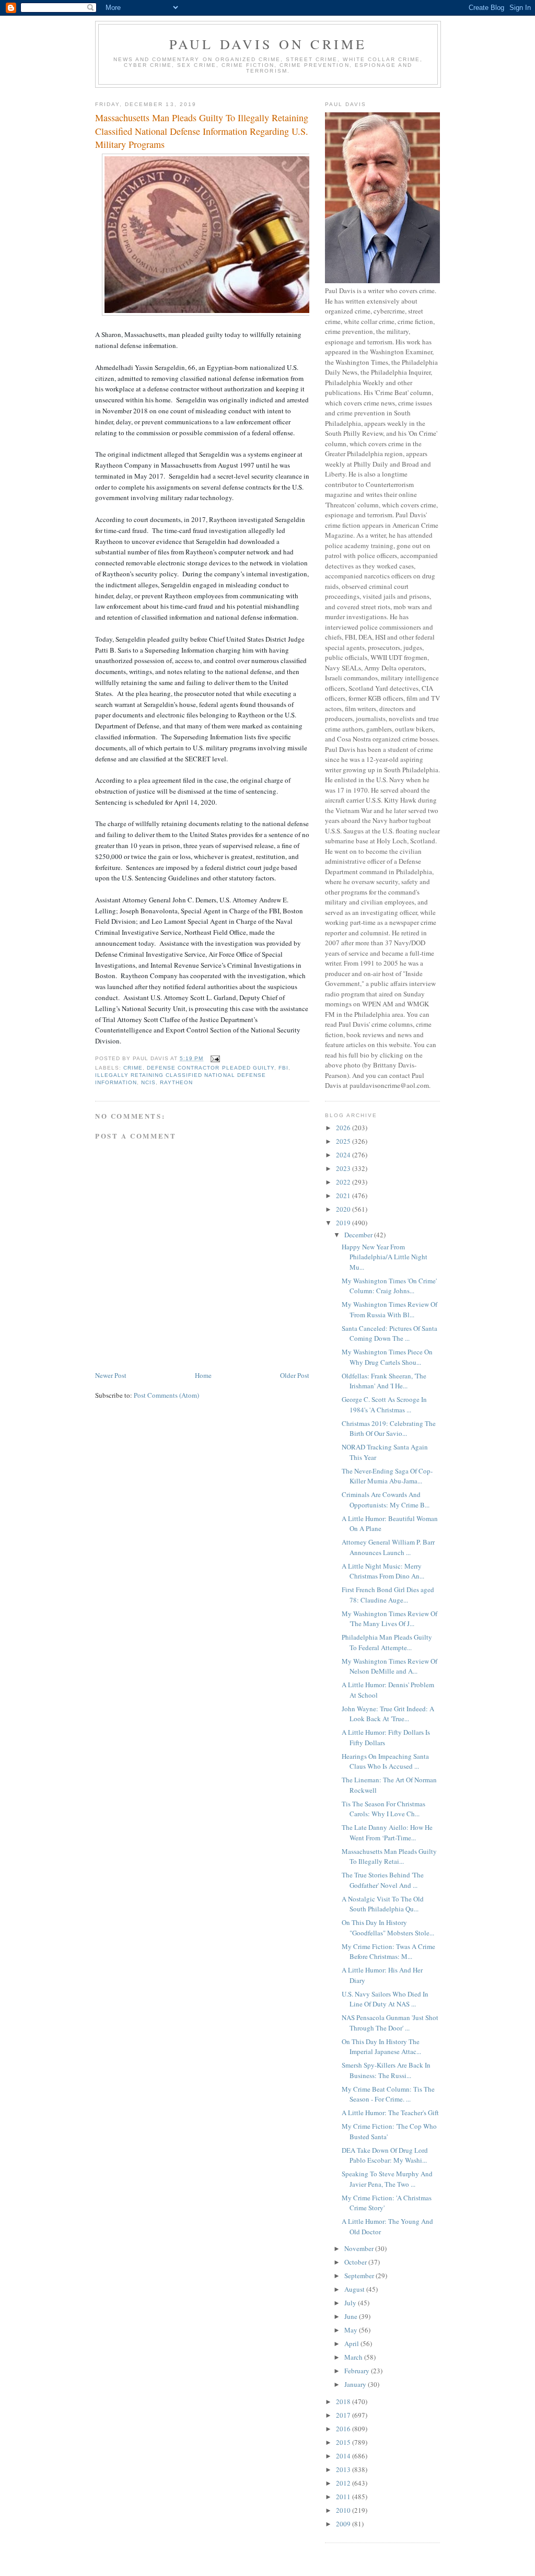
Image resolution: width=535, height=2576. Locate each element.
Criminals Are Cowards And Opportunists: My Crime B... (386, 1500)
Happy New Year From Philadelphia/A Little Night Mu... (385, 1257)
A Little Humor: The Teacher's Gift (390, 2113)
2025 (344, 1141)
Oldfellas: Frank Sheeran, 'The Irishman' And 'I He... (384, 1381)
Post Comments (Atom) (166, 1395)
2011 (344, 2497)
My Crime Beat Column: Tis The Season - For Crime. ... (388, 2094)
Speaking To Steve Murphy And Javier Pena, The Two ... (387, 2179)
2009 (344, 2524)
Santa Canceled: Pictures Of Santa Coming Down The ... (389, 1333)
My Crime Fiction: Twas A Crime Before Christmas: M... (388, 1952)
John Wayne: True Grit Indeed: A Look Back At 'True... (388, 1714)
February (358, 2371)
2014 (344, 2456)
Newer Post (111, 1375)
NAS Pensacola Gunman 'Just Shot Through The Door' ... (390, 2023)
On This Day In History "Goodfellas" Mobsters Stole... (388, 1928)
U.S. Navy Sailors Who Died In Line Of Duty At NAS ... (385, 1999)
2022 (344, 1182)
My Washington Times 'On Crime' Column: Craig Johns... (389, 1286)
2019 (344, 1223)
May (352, 2330)
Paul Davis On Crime (268, 44)
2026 (344, 1128)
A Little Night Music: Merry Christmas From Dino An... (383, 1571)
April (352, 2343)
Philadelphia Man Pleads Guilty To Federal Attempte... (387, 1642)
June (352, 2316)
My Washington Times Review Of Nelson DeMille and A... (389, 1666)
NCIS (148, 1082)
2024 (344, 1155)
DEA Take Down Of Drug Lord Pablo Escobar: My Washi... (385, 2155)
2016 (344, 2429)
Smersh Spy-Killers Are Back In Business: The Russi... (386, 2070)
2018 (344, 2401)
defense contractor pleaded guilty (210, 1068)
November (360, 2248)
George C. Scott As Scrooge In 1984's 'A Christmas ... (384, 1405)
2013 (344, 2469)
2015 (344, 2442)
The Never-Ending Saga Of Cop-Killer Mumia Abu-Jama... (387, 1476)
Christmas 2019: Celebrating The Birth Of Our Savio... (389, 1429)
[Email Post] (214, 1058)
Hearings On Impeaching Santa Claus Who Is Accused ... (385, 1761)
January (356, 2384)
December (359, 1235)
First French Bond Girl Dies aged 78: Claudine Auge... (388, 1595)
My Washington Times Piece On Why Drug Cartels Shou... (387, 1357)
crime (133, 1068)
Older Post (295, 1375)
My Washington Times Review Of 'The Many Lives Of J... (389, 1619)
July (351, 2303)
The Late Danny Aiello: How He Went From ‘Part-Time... (387, 1832)
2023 (344, 1168)
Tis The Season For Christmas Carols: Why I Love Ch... (383, 1809)
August (355, 2289)
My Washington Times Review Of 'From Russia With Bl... (389, 1309)
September (360, 2276)
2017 (344, 2415)
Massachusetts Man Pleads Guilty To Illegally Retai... (389, 1856)
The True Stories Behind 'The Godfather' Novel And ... (383, 1880)
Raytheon (176, 1082)
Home (203, 1375)
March (354, 2357)
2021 (344, 1196)
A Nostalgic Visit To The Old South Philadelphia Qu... (383, 1904)
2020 (344, 1209)
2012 (344, 2483)
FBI (283, 1068)
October (356, 2262)
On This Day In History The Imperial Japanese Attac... (381, 2047)
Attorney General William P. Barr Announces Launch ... (388, 1547)
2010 (344, 2510)
